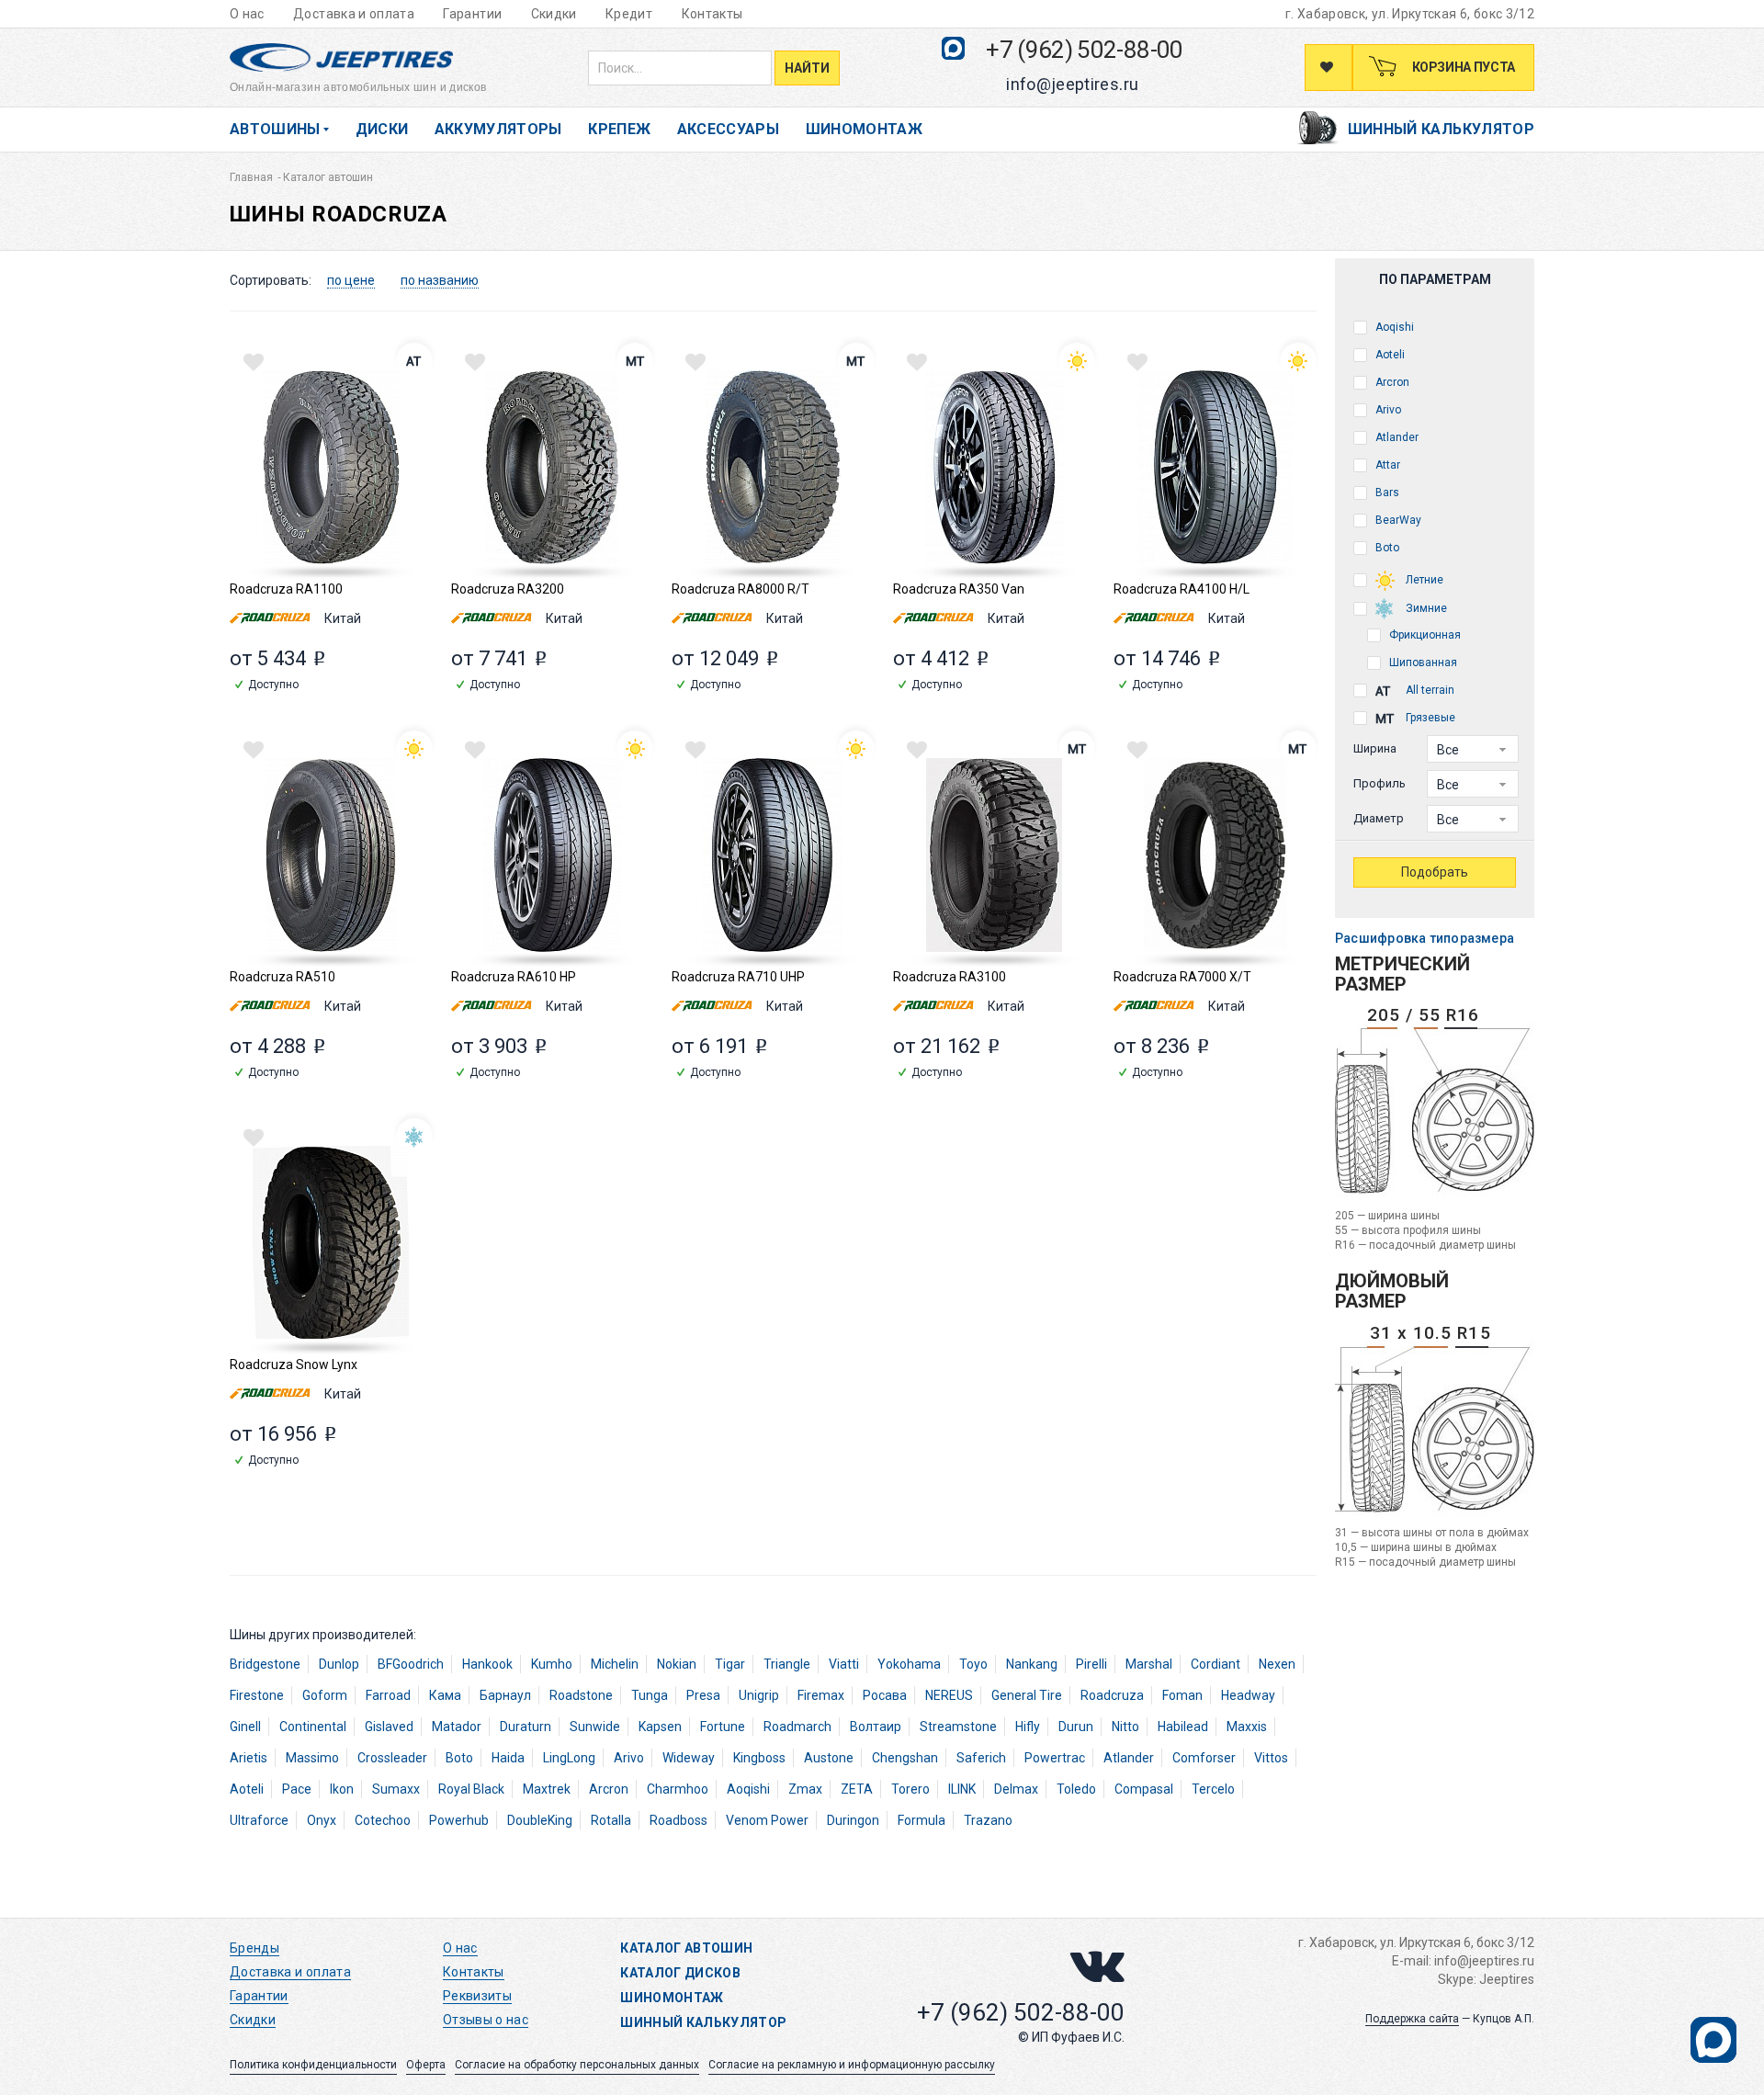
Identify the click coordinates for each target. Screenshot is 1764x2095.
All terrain (1429, 690)
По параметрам (1435, 279)
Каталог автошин (686, 1948)
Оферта (426, 2065)
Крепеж (619, 129)
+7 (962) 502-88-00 (1084, 50)
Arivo (1387, 410)
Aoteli (1389, 355)
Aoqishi (1393, 327)
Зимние (1425, 608)
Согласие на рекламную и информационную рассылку (852, 2065)
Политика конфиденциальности (313, 2065)
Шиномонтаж (865, 129)
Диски (382, 129)
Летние (1423, 580)
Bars (1386, 493)
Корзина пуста (1462, 67)
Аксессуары (729, 129)
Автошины (275, 129)
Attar (1386, 465)
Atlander (1396, 437)
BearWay (1397, 520)
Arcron (1391, 382)
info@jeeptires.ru (1072, 84)
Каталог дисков (680, 1973)
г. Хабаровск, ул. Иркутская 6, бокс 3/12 (1410, 14)
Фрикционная (1424, 635)
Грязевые (1429, 718)
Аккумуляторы (498, 129)
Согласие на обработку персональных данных (577, 2065)
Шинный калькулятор (1441, 129)
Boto (1386, 548)
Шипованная (1422, 662)
